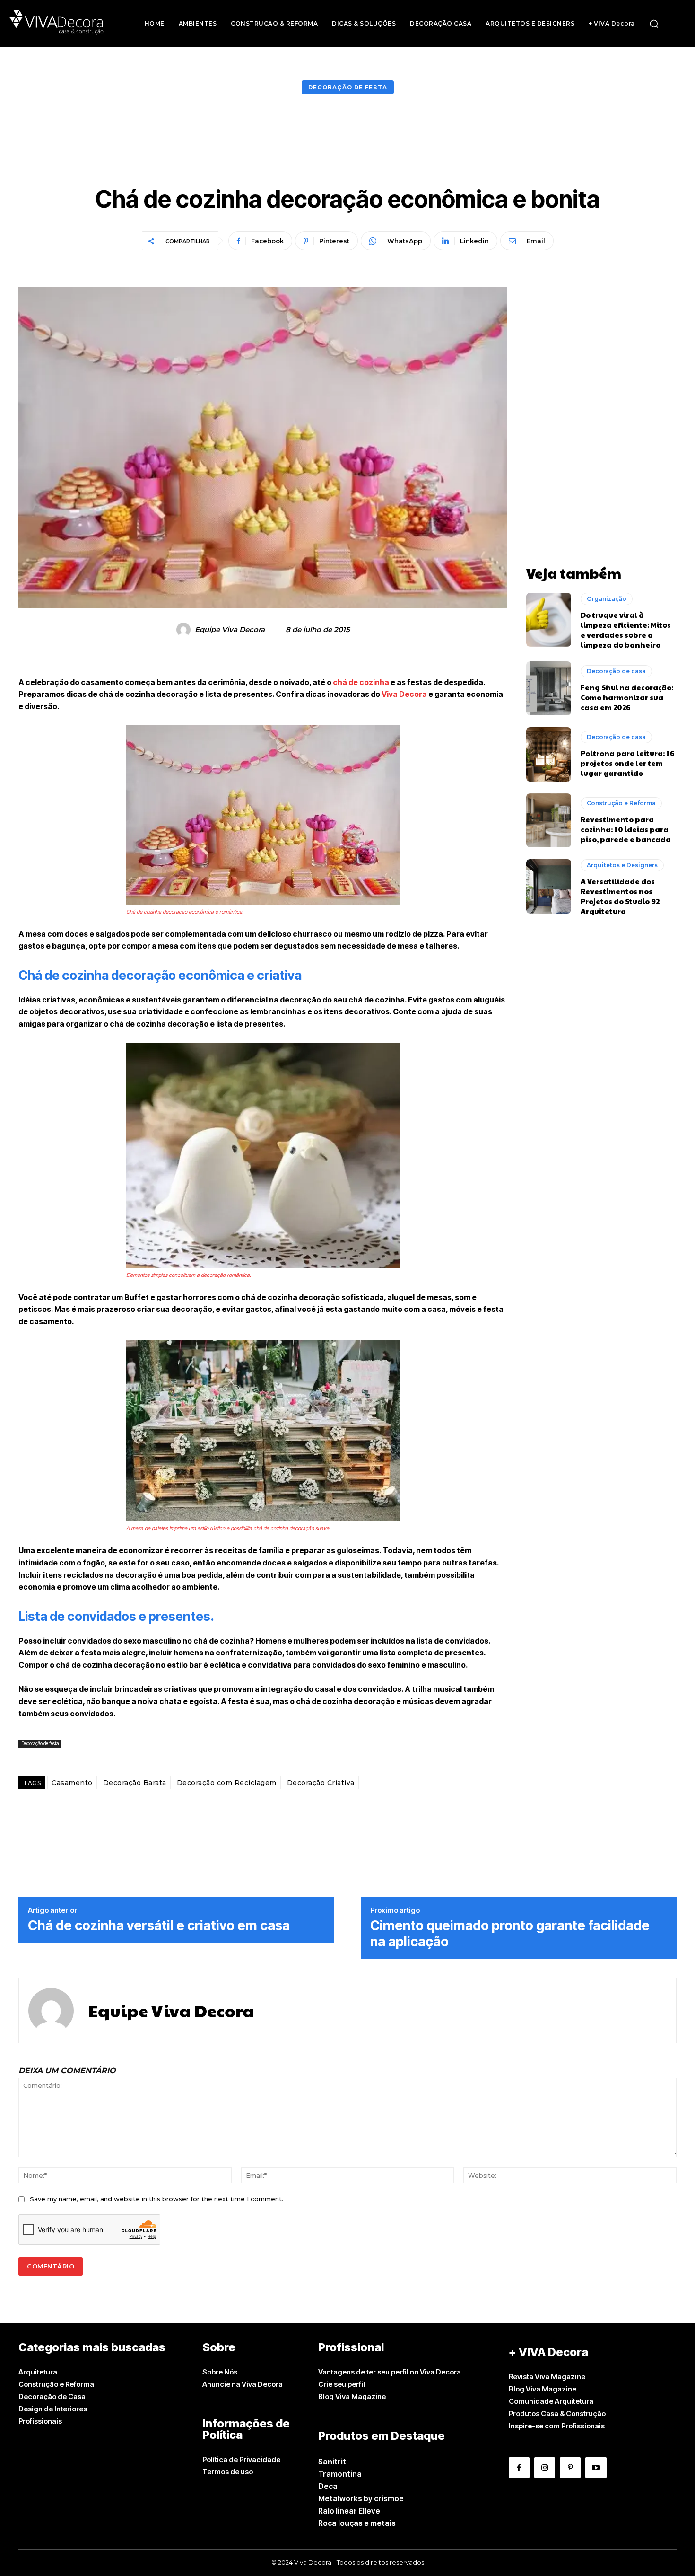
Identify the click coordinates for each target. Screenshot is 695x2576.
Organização (607, 599)
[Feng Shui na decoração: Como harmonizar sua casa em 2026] (549, 688)
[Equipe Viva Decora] (185, 630)
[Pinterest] (570, 2468)
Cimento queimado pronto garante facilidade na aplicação (510, 1934)
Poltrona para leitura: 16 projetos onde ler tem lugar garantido (627, 763)
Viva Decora (404, 694)
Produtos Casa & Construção (557, 2413)
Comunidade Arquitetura (551, 2401)
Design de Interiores (53, 2409)
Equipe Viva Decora (230, 630)
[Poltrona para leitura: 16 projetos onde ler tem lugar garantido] (549, 754)
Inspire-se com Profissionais (557, 2426)
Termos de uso (228, 2472)
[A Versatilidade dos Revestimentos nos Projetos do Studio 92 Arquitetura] (549, 886)
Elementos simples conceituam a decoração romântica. (189, 1275)
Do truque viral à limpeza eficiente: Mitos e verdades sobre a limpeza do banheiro (626, 630)
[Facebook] (519, 2468)
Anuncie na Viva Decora (243, 2384)
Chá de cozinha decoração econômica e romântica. (185, 912)
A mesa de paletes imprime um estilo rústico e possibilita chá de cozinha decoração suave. (228, 1528)
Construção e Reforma (621, 803)
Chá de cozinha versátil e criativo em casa (159, 1926)
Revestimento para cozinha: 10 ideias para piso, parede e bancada (626, 829)
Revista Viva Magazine (547, 2377)
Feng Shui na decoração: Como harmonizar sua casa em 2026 (627, 697)
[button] (654, 24)
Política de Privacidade (241, 2459)
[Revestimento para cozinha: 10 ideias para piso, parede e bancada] (549, 820)
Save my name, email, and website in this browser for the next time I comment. (156, 2199)
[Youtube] (596, 2468)
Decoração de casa (616, 671)
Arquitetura (38, 2372)
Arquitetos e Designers (622, 865)
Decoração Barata (135, 1783)
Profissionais (40, 2421)
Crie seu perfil (342, 2384)
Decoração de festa (348, 87)
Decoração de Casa (52, 2396)
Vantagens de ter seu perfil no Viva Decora (390, 2372)
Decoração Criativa (321, 1783)
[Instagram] (545, 2468)
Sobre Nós (220, 2372)
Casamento (72, 1783)
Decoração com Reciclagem (227, 1783)
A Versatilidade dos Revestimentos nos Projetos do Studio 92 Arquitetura (620, 896)
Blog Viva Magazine (352, 2396)
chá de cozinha (360, 682)
